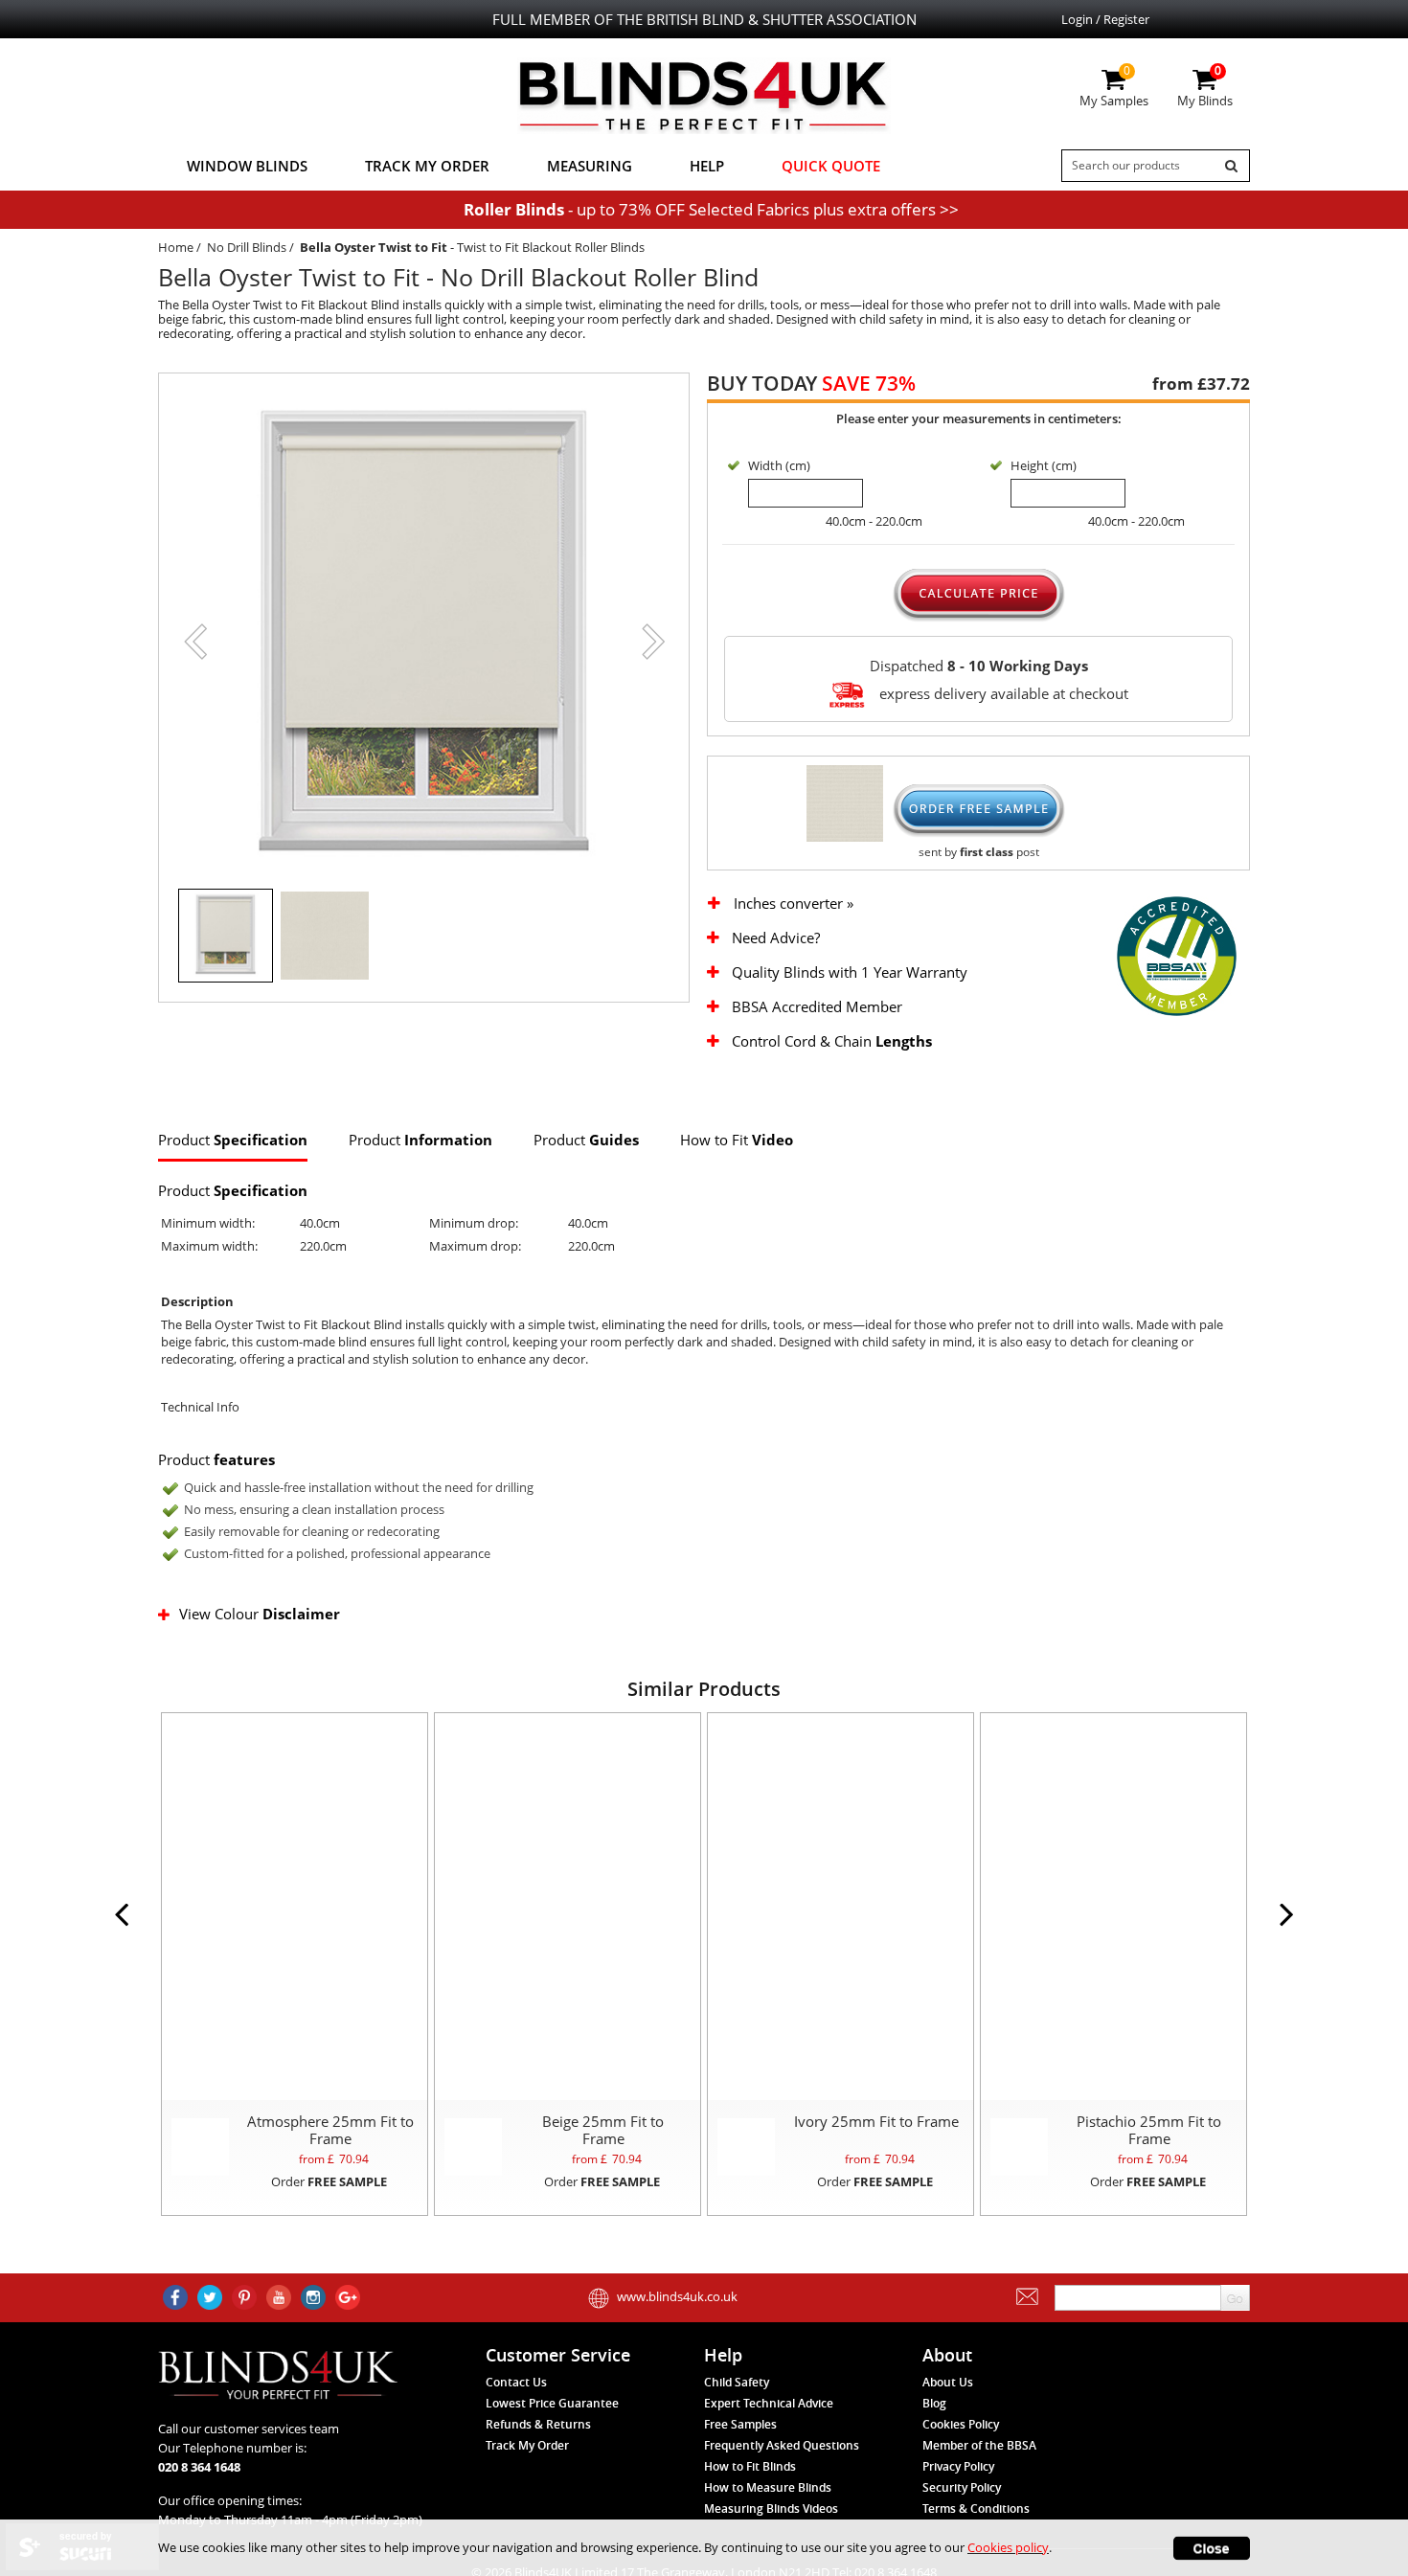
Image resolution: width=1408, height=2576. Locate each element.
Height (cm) (1044, 465)
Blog (934, 2403)
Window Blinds (247, 166)
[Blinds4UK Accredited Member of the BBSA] (1177, 955)
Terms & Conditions (976, 2508)
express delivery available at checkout (1002, 692)
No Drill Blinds (247, 247)
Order (329, 2181)
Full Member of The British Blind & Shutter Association (704, 19)
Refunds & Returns (538, 2424)
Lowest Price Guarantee (552, 2403)
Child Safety (737, 2382)
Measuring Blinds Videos (771, 2508)
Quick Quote (831, 166)
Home (176, 247)
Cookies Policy (961, 2424)
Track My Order (427, 166)
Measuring (590, 166)
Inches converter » (794, 904)
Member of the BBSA (979, 2445)
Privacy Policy (958, 2466)
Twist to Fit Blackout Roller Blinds (551, 247)
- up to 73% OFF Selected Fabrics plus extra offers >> (711, 209)
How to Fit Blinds (750, 2466)
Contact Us (516, 2382)
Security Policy (962, 2487)
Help (707, 166)
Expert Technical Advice (769, 2403)
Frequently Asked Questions (782, 2445)
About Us (948, 2382)
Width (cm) (779, 465)
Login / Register (1105, 19)
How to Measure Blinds (768, 2487)
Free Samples (740, 2424)
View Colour (260, 1614)
